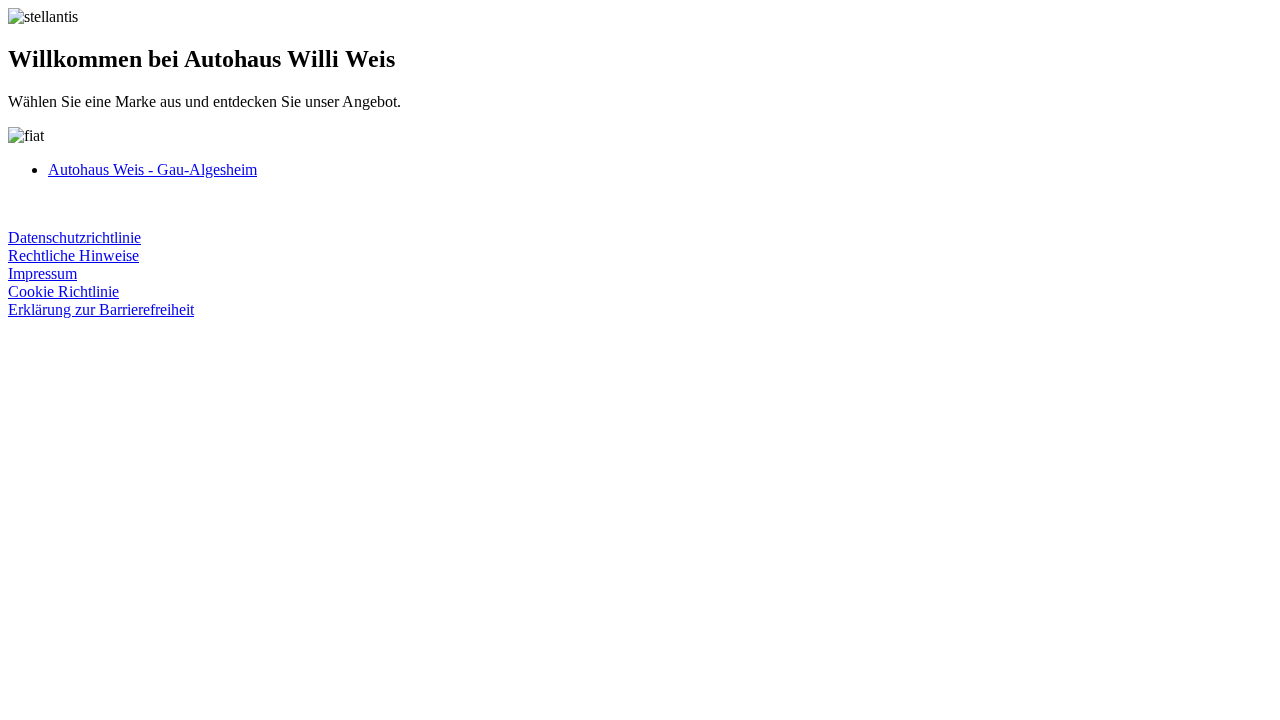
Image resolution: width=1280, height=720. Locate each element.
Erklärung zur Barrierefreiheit (101, 309)
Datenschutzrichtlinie (74, 237)
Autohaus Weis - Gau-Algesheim (152, 169)
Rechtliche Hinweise (73, 255)
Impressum (42, 273)
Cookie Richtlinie (63, 291)
